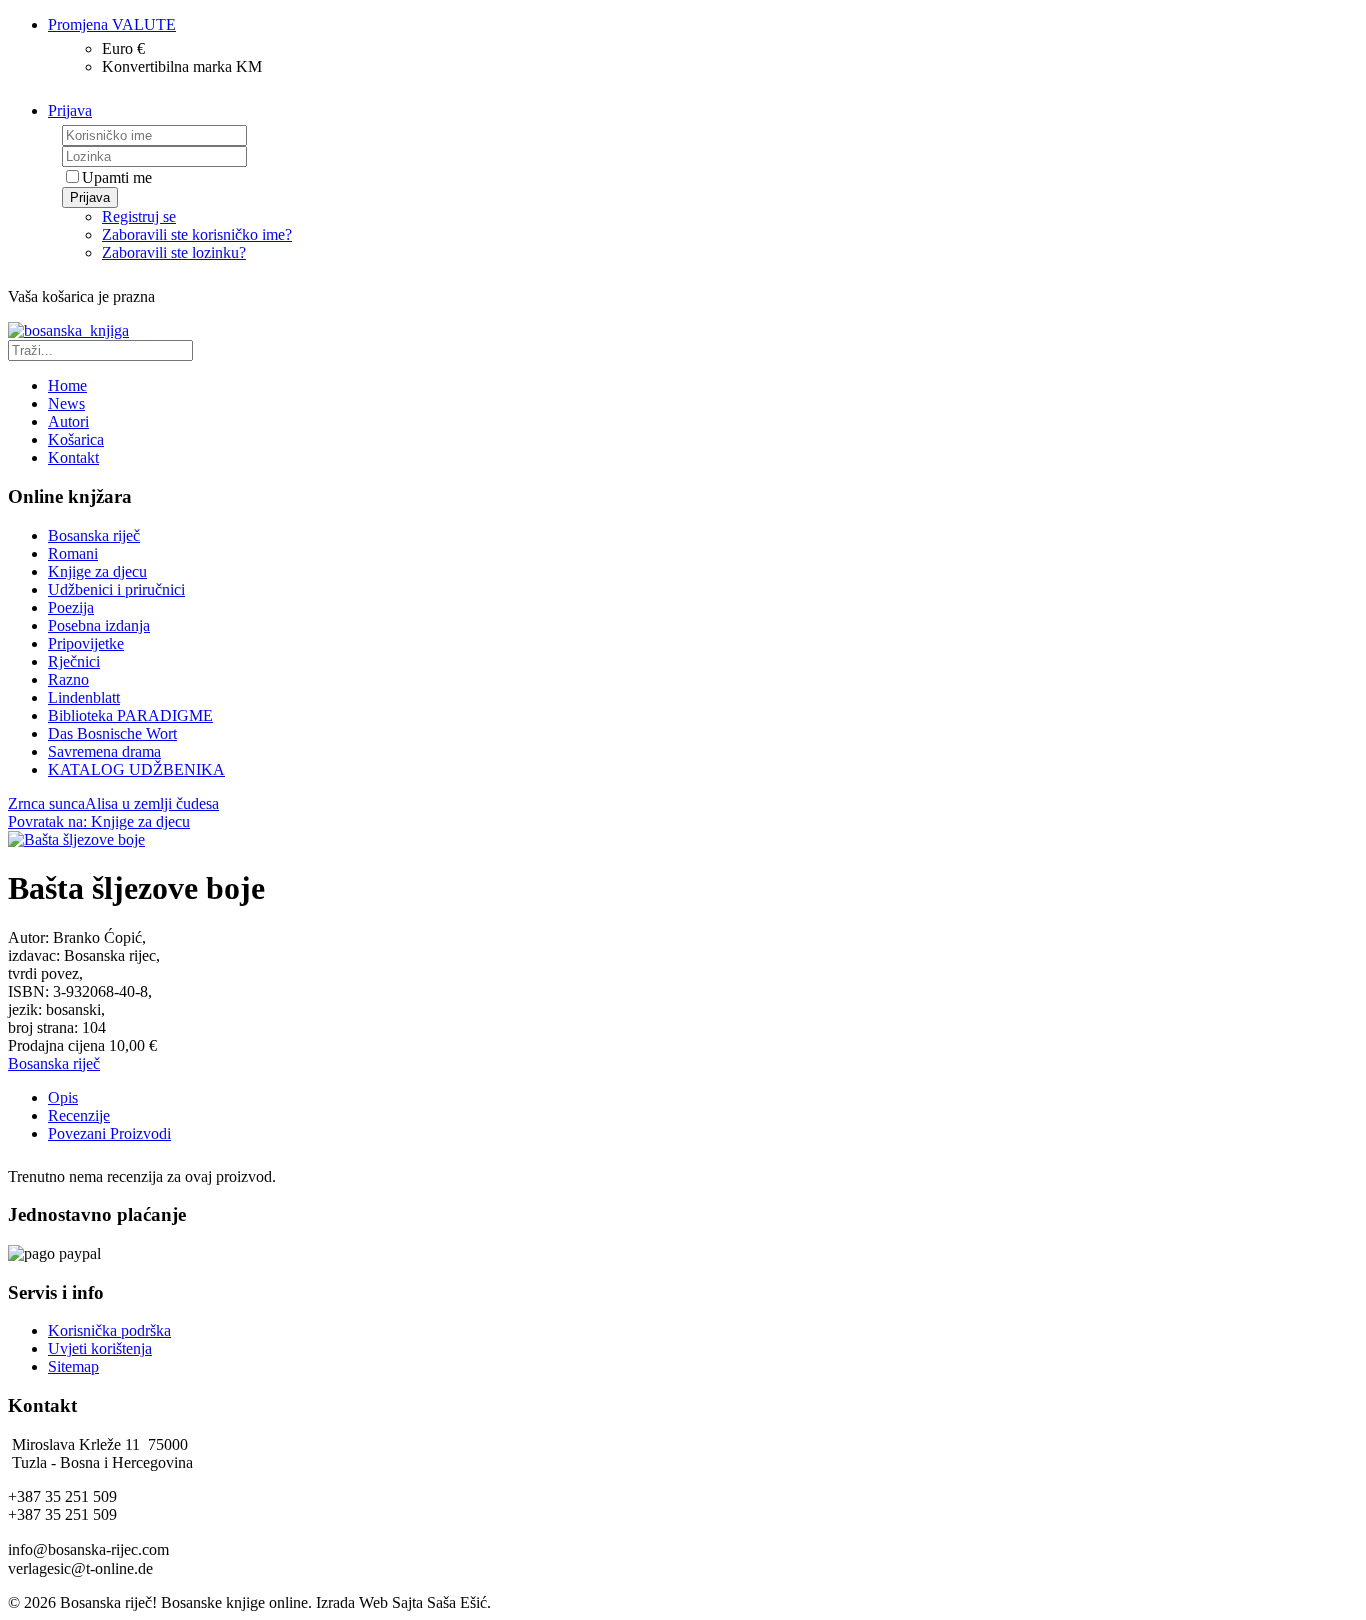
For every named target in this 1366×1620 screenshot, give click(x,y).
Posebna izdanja (99, 625)
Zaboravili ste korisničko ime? (197, 234)
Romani (73, 553)
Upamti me (117, 177)
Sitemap (73, 1366)
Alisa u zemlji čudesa (152, 803)
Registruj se (139, 216)
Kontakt (73, 457)
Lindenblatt (84, 697)
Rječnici (74, 661)
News (66, 403)
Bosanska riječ (94, 535)
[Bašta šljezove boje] (76, 839)
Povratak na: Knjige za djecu (99, 821)
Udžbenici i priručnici (116, 589)
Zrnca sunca (46, 803)
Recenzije (79, 1115)
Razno (68, 679)
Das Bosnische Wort (112, 733)
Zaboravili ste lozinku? (174, 252)
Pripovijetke (86, 643)
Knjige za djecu (97, 571)
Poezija (71, 607)
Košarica (76, 439)
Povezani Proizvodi (109, 1133)
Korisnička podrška (109, 1330)
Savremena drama (104, 751)
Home (67, 385)
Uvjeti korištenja (100, 1348)
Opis (63, 1097)
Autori (68, 421)
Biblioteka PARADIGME (130, 715)
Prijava (90, 197)
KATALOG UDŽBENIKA (136, 769)
